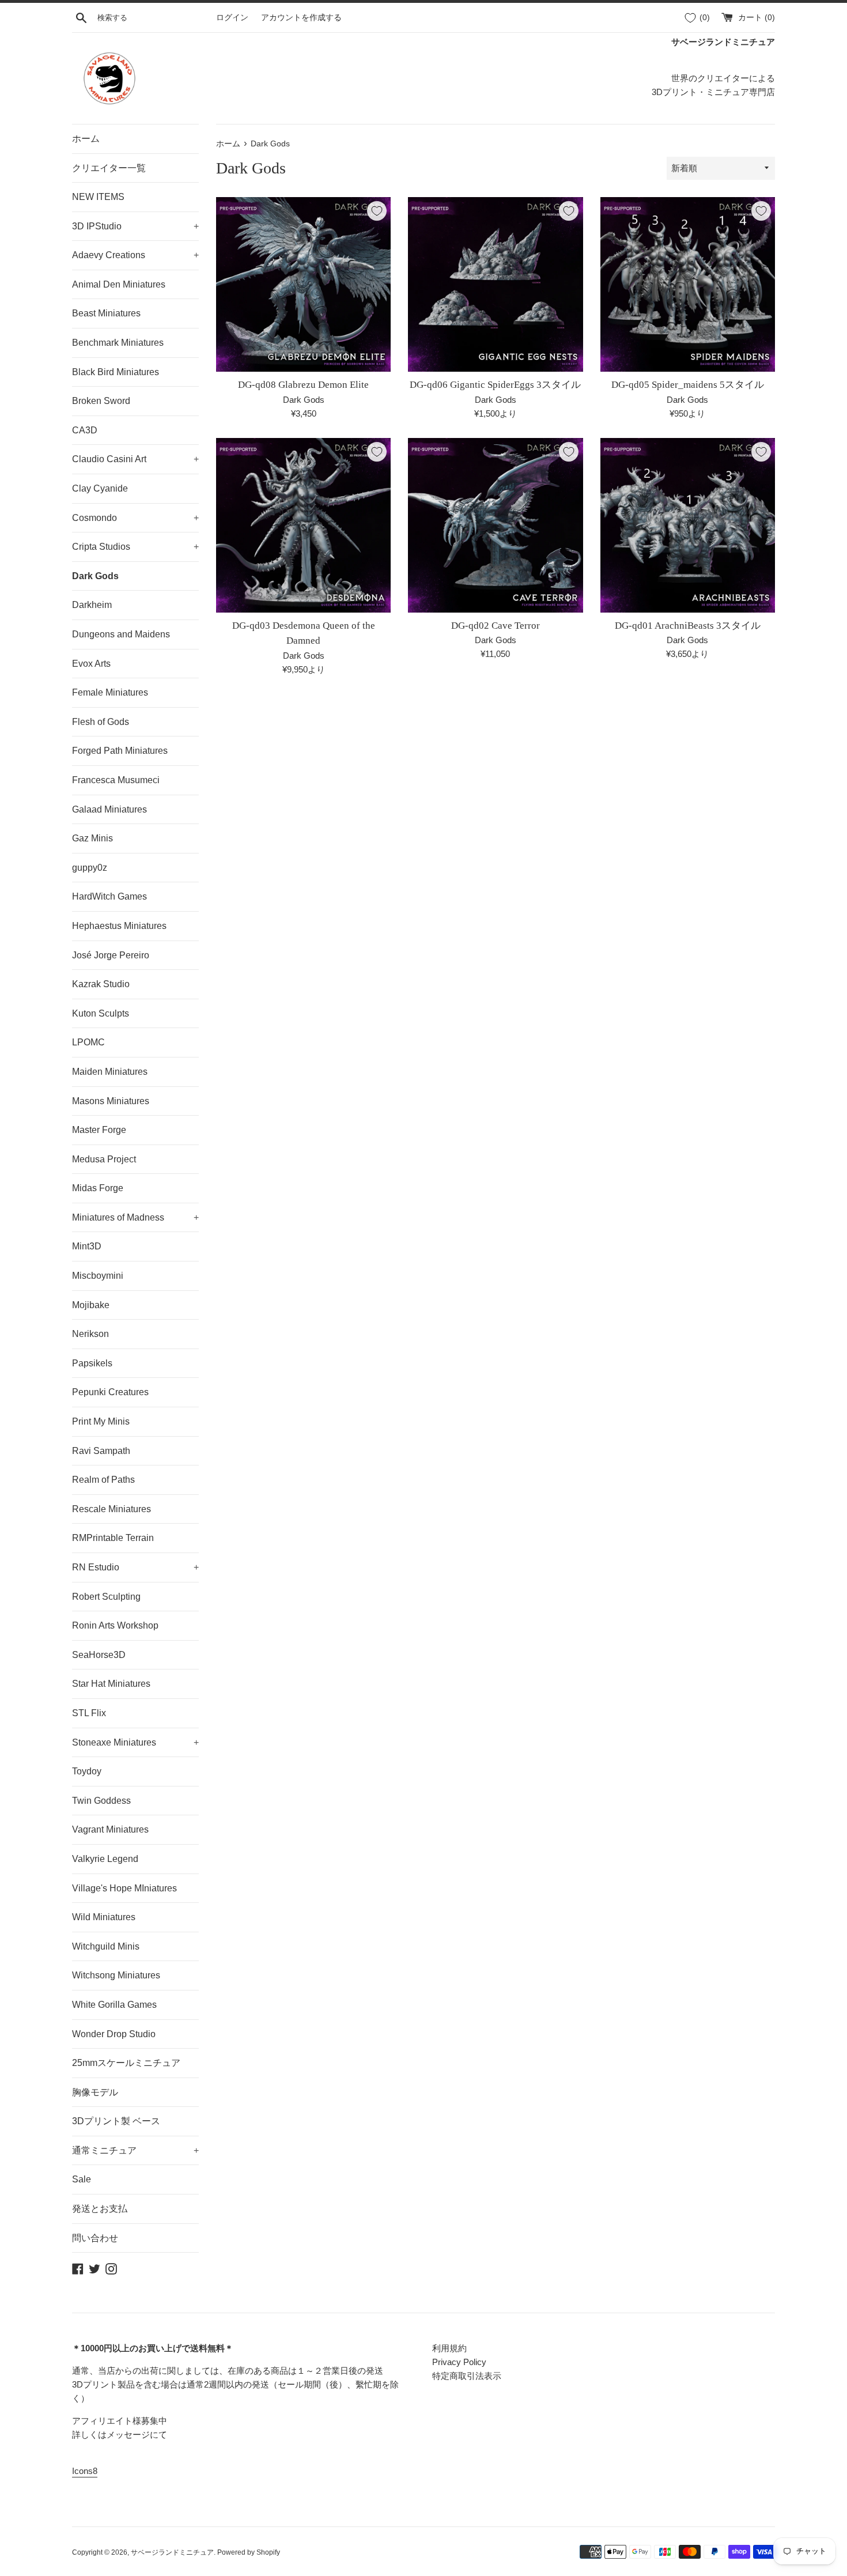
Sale (82, 2179)
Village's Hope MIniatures (124, 1888)
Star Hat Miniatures (111, 1684)
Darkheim (92, 605)
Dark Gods (95, 576)
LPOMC (88, 1042)
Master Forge (99, 1130)
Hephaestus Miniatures (119, 926)
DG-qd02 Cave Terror (496, 626)
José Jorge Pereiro (111, 955)
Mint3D (87, 1246)
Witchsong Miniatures (116, 1975)
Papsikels (92, 1363)
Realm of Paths (103, 1480)
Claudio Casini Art (135, 459)
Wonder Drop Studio (114, 2034)
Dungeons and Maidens (121, 634)
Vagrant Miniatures (110, 1829)
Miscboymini (98, 1276)
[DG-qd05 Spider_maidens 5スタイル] (688, 284)
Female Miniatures (110, 692)
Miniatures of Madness (135, 1217)
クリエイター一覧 (109, 168)
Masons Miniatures (111, 1101)
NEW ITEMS (98, 197)
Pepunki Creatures (110, 1392)
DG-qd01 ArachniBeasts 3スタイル (688, 626)
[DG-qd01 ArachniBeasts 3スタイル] (688, 525)
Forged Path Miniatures (120, 751)
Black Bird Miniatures (116, 372)
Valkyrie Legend (105, 1859)
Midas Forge (98, 1188)
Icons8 (85, 2471)
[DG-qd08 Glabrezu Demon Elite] (303, 284)
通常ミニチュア (135, 2150)
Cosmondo (135, 518)
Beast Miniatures (106, 313)
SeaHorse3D (99, 1655)
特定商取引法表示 (467, 2376)
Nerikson (90, 1334)
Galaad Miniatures (109, 809)
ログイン (232, 18)
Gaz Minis (92, 838)
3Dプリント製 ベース (116, 2121)
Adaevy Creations (135, 255)
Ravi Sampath (101, 1451)
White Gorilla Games (114, 2005)
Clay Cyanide (100, 488)
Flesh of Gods (101, 722)
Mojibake (91, 1305)
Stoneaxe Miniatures (135, 1742)
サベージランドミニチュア (172, 2552)
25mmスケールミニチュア (126, 2063)
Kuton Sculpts (101, 1013)
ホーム (86, 139)
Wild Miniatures (104, 1917)
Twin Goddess (101, 1801)
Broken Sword (101, 401)
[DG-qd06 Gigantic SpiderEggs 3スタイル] (495, 284)
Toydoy (87, 1771)
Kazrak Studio (101, 984)
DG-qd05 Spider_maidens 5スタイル (688, 385)
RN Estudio (135, 1567)
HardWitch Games (109, 896)
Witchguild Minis (106, 1946)
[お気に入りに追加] (377, 211)
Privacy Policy (459, 2362)
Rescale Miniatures (111, 1509)
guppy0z (90, 868)
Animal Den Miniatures (119, 284)
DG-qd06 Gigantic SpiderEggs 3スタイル (495, 385)
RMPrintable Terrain (113, 1538)
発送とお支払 (100, 2209)
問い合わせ (95, 2238)
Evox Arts (91, 664)
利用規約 (449, 2348)
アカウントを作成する (301, 18)
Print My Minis (101, 1421)
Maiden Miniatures (110, 1072)
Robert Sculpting (106, 1597)
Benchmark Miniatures (118, 343)
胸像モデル (95, 2092)
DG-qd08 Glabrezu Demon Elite (303, 385)
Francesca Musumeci (116, 780)
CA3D (85, 430)
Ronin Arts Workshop (115, 1625)
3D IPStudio (135, 226)
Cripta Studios (135, 547)
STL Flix (89, 1713)
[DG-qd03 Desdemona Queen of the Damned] (303, 525)
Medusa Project (104, 1159)
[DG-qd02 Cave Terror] (495, 525)
